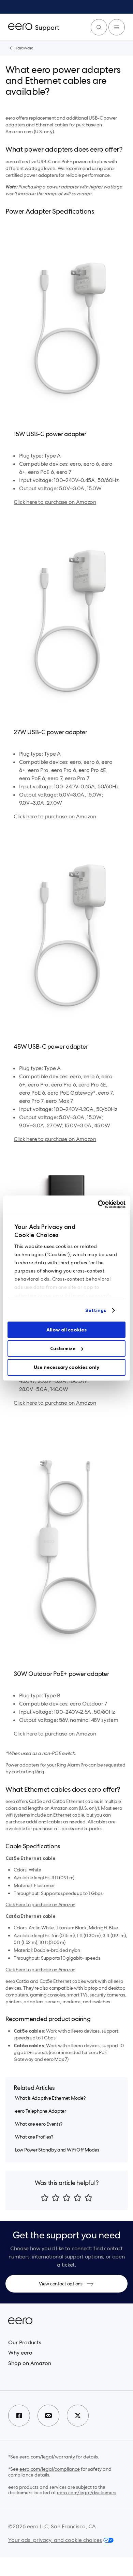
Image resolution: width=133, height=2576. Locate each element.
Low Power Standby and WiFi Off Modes (57, 2150)
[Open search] (99, 27)
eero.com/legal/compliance (50, 2469)
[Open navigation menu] (117, 27)
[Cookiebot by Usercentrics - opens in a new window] (96, 1204)
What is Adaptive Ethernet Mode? (50, 2098)
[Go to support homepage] (34, 27)
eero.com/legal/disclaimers (87, 2493)
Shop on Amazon (30, 2363)
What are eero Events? (39, 2124)
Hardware (24, 48)
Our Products (25, 2342)
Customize (63, 1348)
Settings (96, 1310)
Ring (40, 1772)
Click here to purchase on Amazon (55, 502)
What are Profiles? (34, 2137)
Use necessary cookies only (66, 1367)
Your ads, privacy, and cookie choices (55, 2540)
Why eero (20, 2353)
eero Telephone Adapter (41, 2111)
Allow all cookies (66, 1330)
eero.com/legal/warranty (47, 2457)
